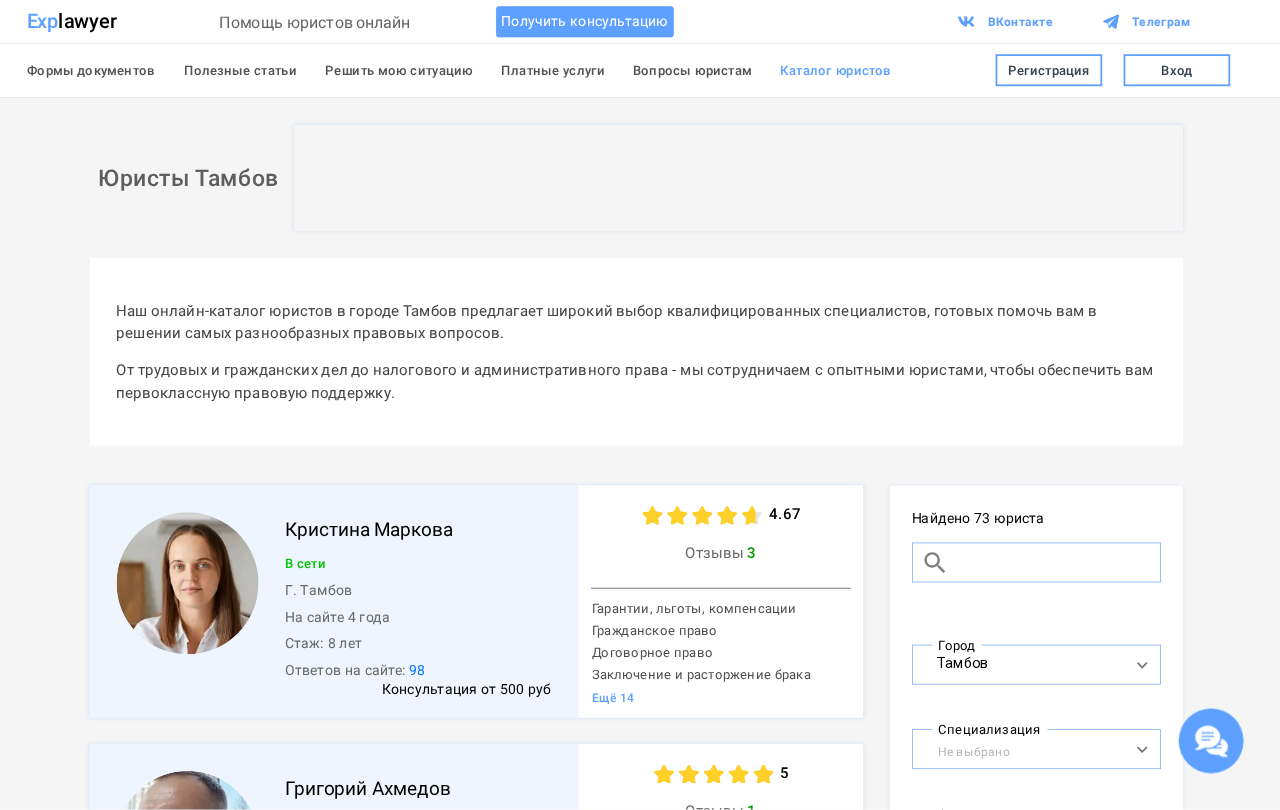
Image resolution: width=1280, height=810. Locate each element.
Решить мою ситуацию (399, 70)
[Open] (1141, 664)
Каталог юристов (835, 70)
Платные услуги (552, 70)
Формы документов (91, 70)
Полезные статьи (240, 70)
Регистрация (1049, 70)
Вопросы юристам (692, 70)
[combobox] (1017, 662)
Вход (1176, 70)
